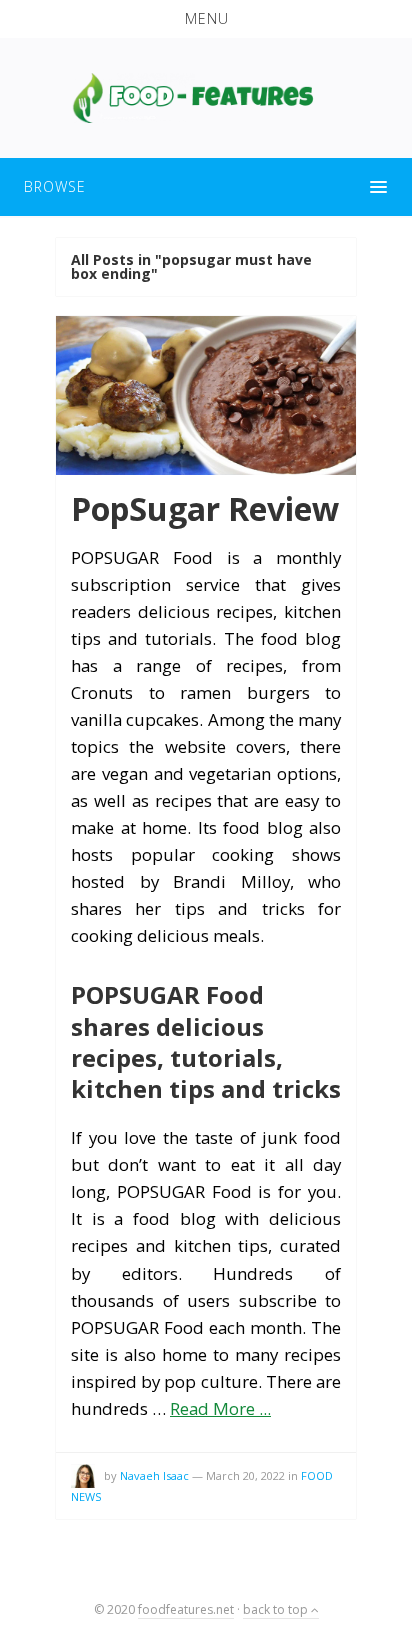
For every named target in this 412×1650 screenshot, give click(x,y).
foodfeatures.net (186, 1609)
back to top (277, 1609)
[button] (206, 19)
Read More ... (220, 1408)
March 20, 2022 (245, 1475)
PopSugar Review (205, 508)
